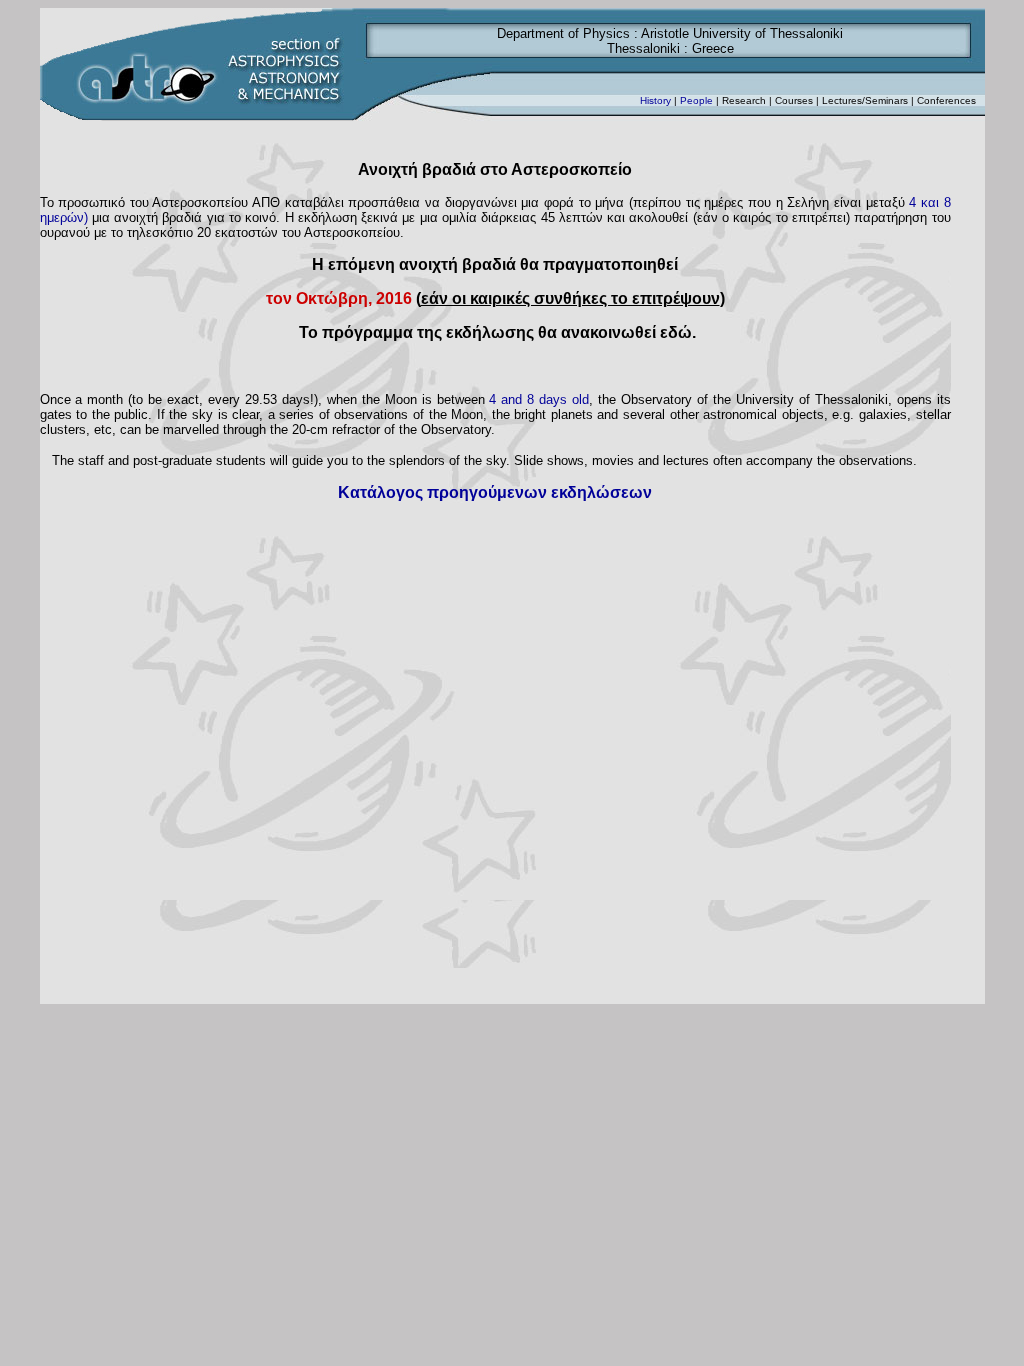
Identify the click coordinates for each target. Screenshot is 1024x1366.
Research (744, 100)
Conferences (946, 100)
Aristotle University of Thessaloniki (742, 33)
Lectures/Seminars (865, 100)
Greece (713, 48)
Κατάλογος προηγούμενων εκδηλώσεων (495, 492)
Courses (795, 100)
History (655, 100)
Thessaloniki (643, 48)
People (696, 100)
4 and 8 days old (539, 399)
